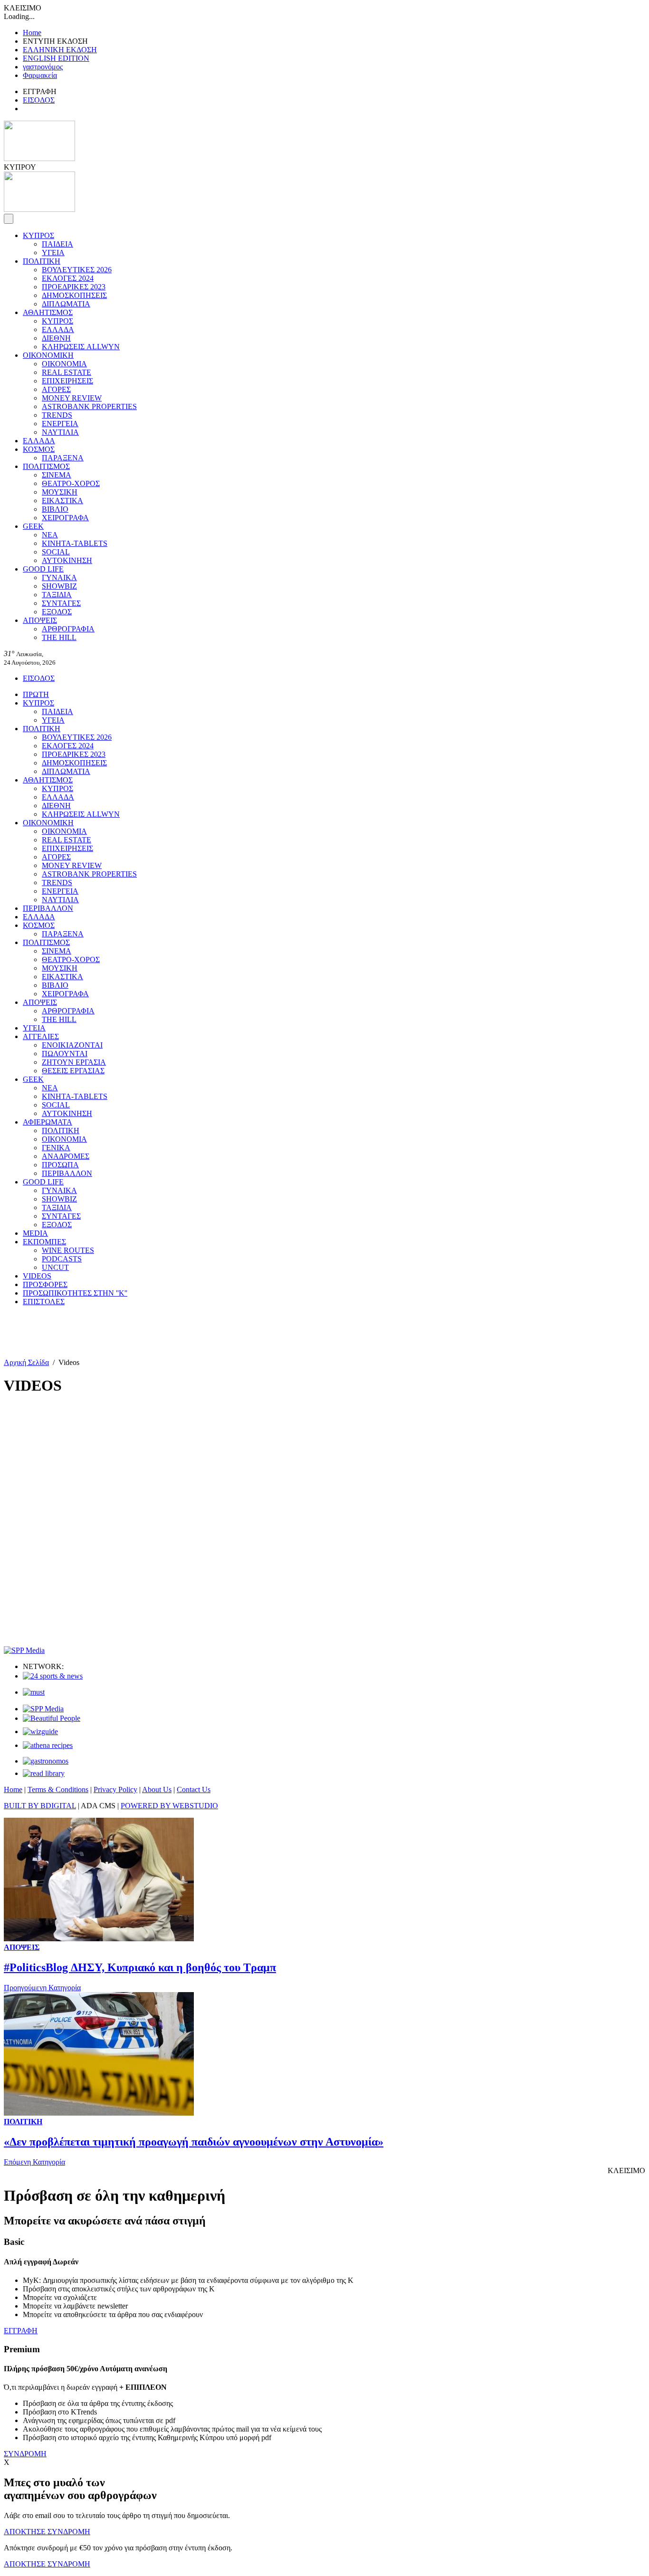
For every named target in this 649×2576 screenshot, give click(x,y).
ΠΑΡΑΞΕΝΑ (63, 458)
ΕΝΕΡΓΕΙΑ (60, 424)
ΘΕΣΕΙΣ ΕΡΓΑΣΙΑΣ (73, 1071)
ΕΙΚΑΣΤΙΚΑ (62, 501)
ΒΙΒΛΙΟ (55, 509)
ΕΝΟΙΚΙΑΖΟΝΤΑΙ (72, 1045)
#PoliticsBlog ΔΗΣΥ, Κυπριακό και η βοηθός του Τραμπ (140, 1967)
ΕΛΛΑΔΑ (58, 329)
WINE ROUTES (68, 1250)
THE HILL (59, 637)
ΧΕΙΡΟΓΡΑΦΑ (65, 518)
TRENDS (57, 415)
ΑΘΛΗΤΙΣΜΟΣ (48, 312)
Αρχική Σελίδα (26, 1362)
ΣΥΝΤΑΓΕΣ (61, 603)
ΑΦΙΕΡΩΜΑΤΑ (48, 1122)
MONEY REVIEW (72, 398)
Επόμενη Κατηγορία (34, 2162)
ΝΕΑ (50, 535)
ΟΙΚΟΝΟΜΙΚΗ (48, 355)
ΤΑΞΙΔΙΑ (57, 595)
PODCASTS (62, 1259)
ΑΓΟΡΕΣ (56, 389)
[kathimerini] (43, 1709)
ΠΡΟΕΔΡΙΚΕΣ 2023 (74, 287)
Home (32, 33)
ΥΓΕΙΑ (53, 253)
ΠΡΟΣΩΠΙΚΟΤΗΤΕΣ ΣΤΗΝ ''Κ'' (75, 1293)
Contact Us (194, 1789)
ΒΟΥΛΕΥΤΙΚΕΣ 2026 (77, 270)
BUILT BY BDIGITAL (40, 1806)
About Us (157, 1789)
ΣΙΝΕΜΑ (57, 475)
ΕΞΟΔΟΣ (57, 612)
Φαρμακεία (40, 75)
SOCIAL (56, 552)
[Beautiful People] (52, 1718)
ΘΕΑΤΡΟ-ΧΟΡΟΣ (71, 483)
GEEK (33, 526)
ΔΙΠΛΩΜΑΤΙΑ (66, 304)
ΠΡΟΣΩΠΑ (60, 1165)
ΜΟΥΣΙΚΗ (60, 492)
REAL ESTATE (67, 372)
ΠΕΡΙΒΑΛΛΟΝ (48, 908)
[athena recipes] (48, 1745)
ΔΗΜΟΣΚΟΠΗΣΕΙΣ (74, 295)
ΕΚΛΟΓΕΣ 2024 (68, 278)
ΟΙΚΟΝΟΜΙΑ (64, 364)
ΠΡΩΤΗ (36, 694)
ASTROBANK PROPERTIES (89, 406)
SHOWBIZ (59, 586)
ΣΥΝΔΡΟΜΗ (25, 2454)
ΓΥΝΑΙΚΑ (59, 577)
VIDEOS (37, 1276)
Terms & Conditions (58, 1789)
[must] (34, 1692)
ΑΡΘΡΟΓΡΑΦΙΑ (68, 629)
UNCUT (55, 1267)
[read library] (44, 1773)
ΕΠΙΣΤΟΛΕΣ (44, 1302)
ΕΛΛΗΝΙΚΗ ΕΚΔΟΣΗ (60, 50)
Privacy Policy (115, 1789)
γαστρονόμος (43, 67)
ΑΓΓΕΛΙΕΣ (41, 1036)
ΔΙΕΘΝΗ (56, 338)
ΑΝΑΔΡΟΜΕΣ (66, 1156)
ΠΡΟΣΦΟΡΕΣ (45, 1284)
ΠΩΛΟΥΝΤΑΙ (65, 1054)
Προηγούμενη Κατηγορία (42, 1988)
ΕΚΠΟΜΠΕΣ (44, 1242)
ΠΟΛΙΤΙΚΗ (42, 261)
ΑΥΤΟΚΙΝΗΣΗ (67, 560)
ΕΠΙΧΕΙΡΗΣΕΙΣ (67, 381)
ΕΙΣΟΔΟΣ (39, 100)
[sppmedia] (24, 1650)
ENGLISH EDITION (56, 58)
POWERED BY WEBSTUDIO (169, 1806)
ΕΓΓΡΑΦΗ (21, 2331)
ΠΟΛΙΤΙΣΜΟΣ (46, 466)
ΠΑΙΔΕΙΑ (57, 244)
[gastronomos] (46, 1761)
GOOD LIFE (43, 569)
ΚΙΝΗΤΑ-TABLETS (75, 543)
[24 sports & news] (53, 1676)
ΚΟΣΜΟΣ (39, 449)
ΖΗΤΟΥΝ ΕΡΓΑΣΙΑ (74, 1062)
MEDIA (35, 1233)
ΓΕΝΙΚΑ (56, 1148)
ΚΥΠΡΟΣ (38, 235)
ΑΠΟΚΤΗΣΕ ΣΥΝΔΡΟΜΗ (47, 2532)
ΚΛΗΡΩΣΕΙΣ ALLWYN (81, 347)
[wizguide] (40, 1732)
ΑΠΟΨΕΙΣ (40, 620)
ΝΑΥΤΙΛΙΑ (60, 432)
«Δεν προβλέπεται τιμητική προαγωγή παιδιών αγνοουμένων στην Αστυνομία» (194, 2142)
